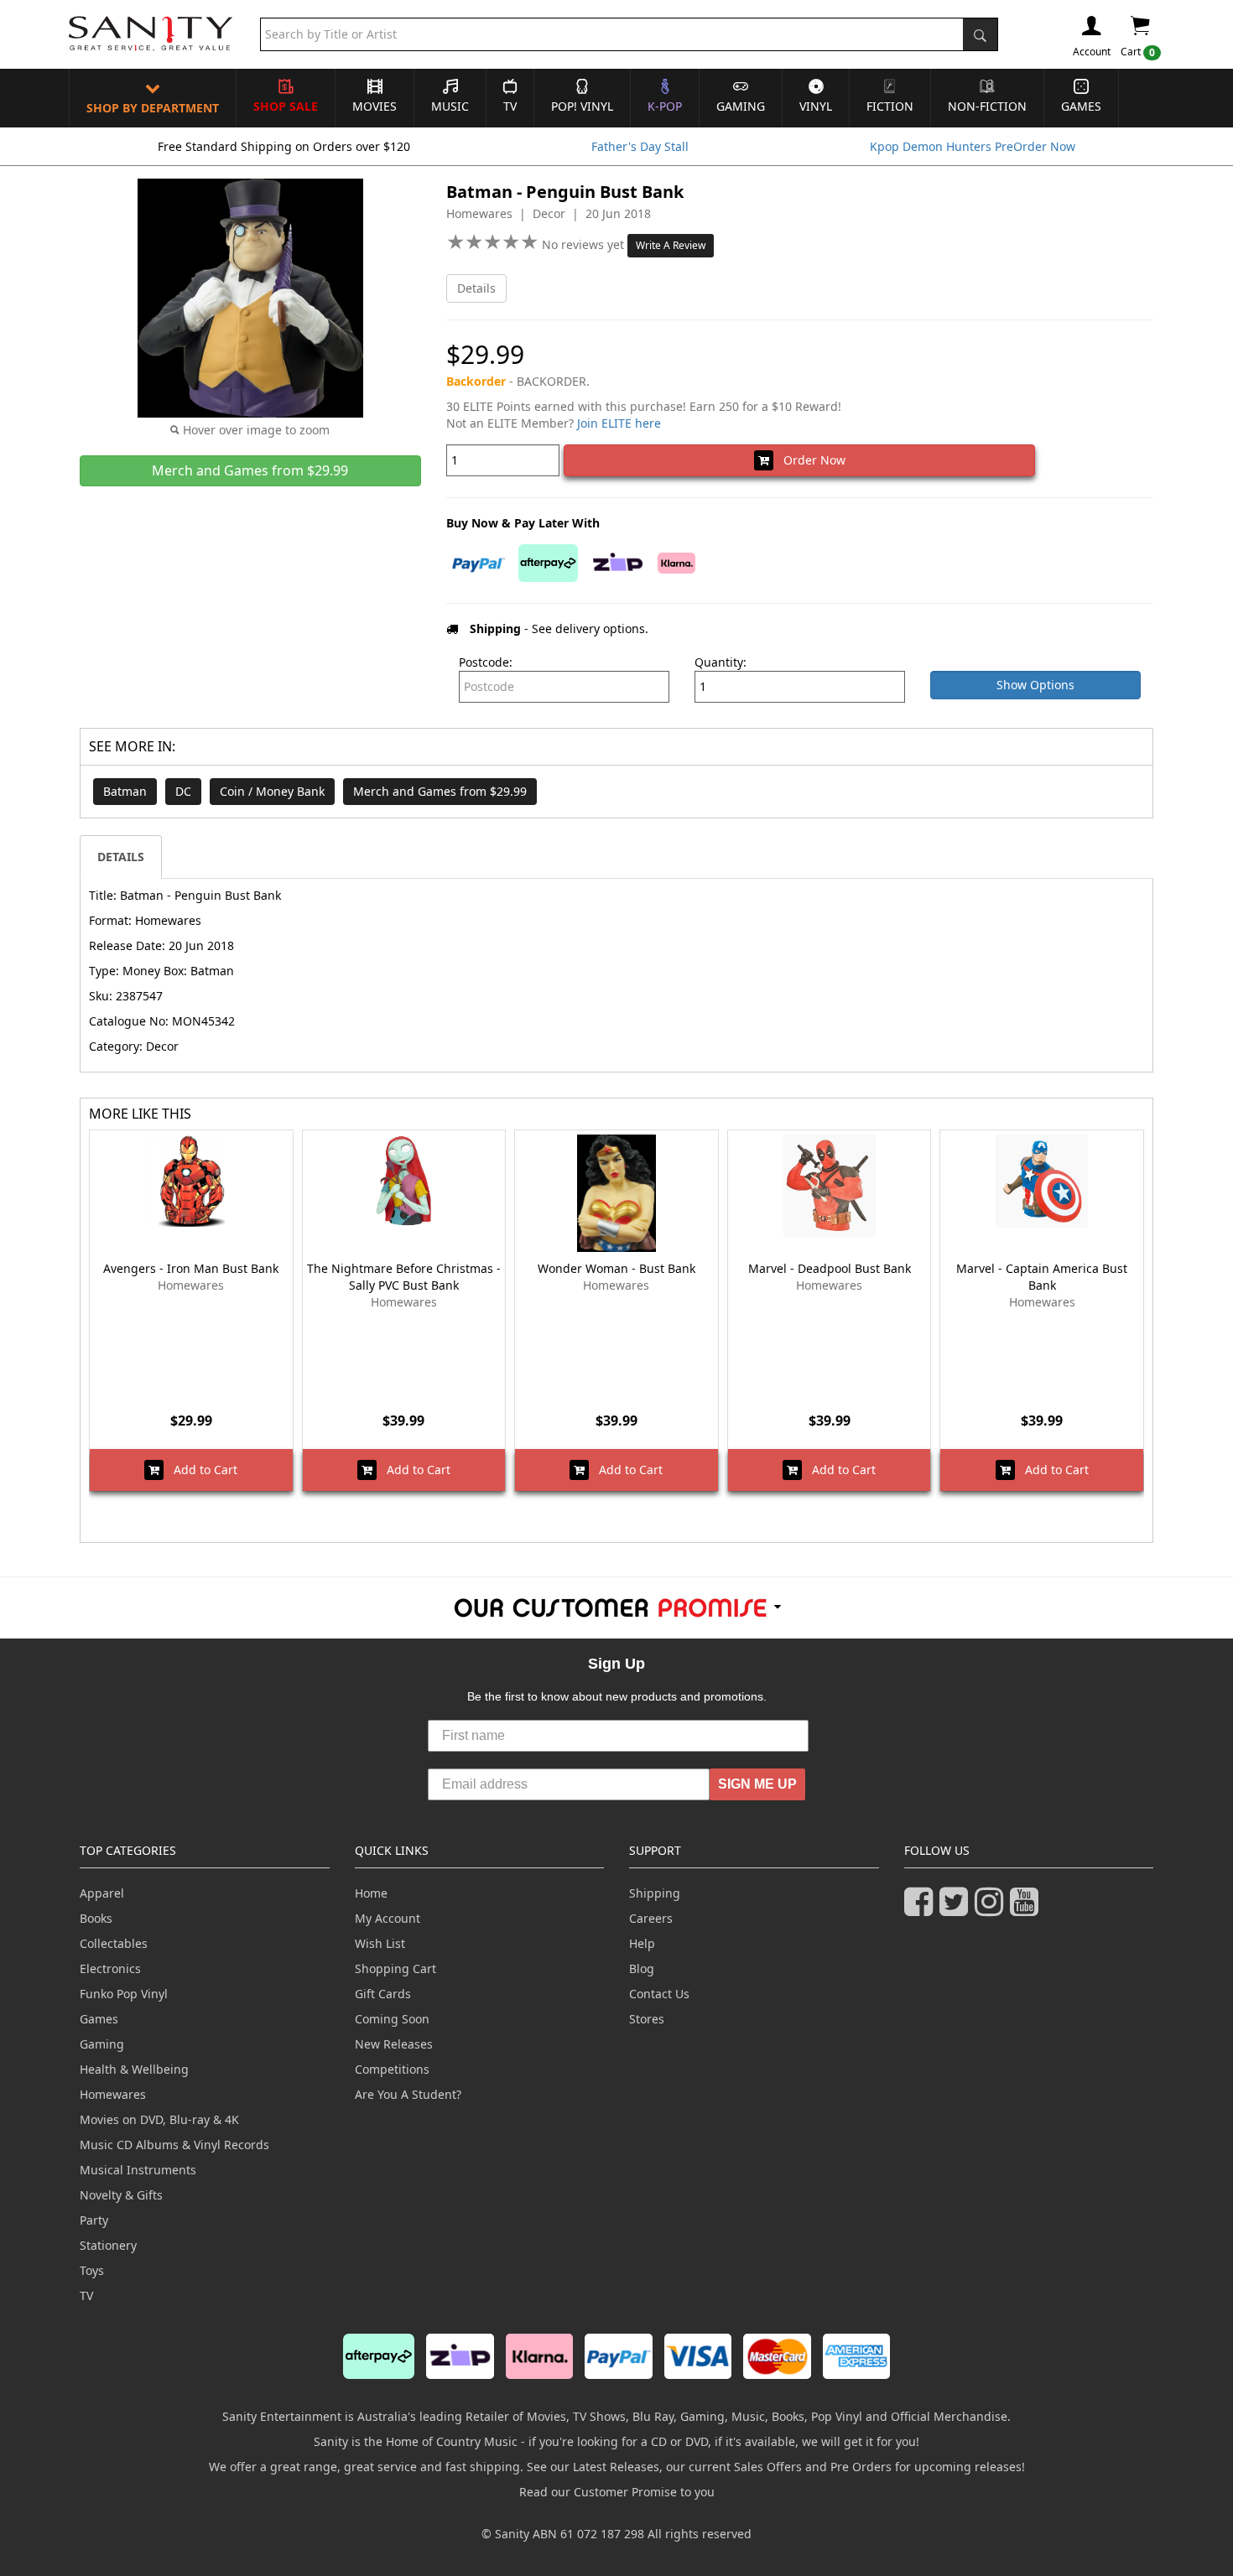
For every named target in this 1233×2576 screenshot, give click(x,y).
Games (1081, 106)
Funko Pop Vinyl (124, 1994)
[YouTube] (1027, 1909)
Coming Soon (392, 2019)
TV (510, 106)
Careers (651, 1918)
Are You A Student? (408, 2094)
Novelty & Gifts (121, 2195)
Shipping (655, 1893)
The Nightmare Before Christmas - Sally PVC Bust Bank (404, 1277)
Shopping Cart (395, 1968)
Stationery (108, 2245)
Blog (642, 1968)
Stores (647, 2019)
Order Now (809, 460)
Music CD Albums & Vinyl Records (174, 2145)
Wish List (380, 1943)
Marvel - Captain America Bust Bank (1042, 1277)
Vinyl (816, 106)
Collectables (114, 1943)
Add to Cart (200, 1470)
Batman (125, 791)
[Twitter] (957, 1909)
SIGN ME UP (757, 1784)
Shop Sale (286, 106)
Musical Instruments (138, 2170)
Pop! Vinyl (582, 106)
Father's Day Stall (640, 146)
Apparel (102, 1893)
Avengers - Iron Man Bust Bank (191, 1268)
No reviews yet (585, 244)
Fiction (890, 106)
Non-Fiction (987, 106)
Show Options (1035, 685)
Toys (92, 2270)
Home (371, 1893)
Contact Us (659, 1994)
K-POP (665, 106)
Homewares (113, 2094)
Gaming (741, 106)
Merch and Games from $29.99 (440, 791)
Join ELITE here (619, 423)
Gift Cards (383, 1994)
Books (96, 1918)
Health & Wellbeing (134, 2069)
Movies (375, 106)
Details (476, 288)
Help (642, 1943)
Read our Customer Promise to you (617, 2492)
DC (183, 791)
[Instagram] (992, 1909)
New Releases (394, 2044)
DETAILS (121, 857)
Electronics (110, 1968)
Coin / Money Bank (272, 791)
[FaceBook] (922, 1909)
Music (450, 106)
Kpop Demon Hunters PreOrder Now (973, 146)
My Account (388, 1918)
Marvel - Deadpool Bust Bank (830, 1268)
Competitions (392, 2069)
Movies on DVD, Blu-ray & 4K (159, 2119)
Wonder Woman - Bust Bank (616, 1268)
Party (94, 2220)
